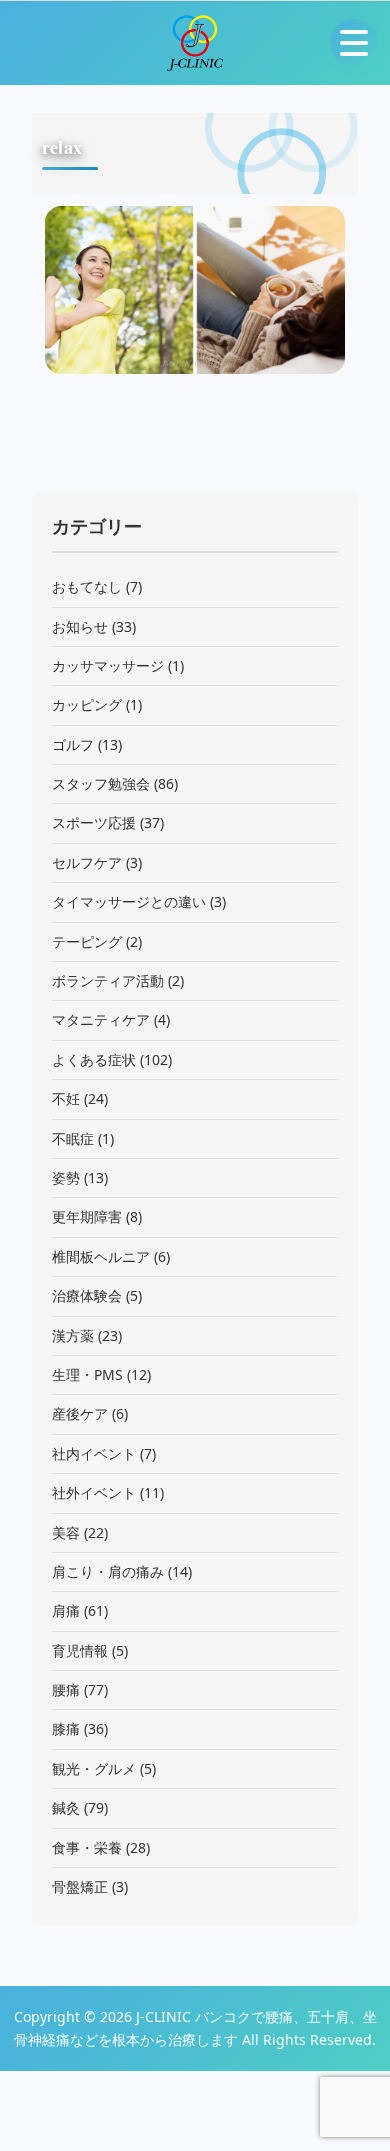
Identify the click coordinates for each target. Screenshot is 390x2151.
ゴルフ (73, 744)
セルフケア (87, 862)
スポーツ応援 (94, 822)
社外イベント (94, 1492)
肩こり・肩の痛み (108, 1571)
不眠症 (73, 1138)
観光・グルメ (94, 1768)
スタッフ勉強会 (101, 783)
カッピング (87, 704)
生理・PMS (87, 1374)
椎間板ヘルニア (101, 1256)
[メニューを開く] (354, 43)
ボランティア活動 (108, 980)
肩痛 (66, 1610)
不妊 (66, 1098)
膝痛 (66, 1728)
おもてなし (87, 586)
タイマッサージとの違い (129, 901)
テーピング (87, 941)
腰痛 (66, 1689)
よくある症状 (94, 1059)
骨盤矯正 (80, 1886)
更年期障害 (87, 1216)
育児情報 (80, 1650)
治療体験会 (87, 1295)
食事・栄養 (87, 1847)
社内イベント (94, 1453)
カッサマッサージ (108, 665)
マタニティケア (101, 1019)
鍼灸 (66, 1807)
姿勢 (66, 1177)
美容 (66, 1532)
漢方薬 (73, 1335)
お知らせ (80, 626)
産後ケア (80, 1413)
